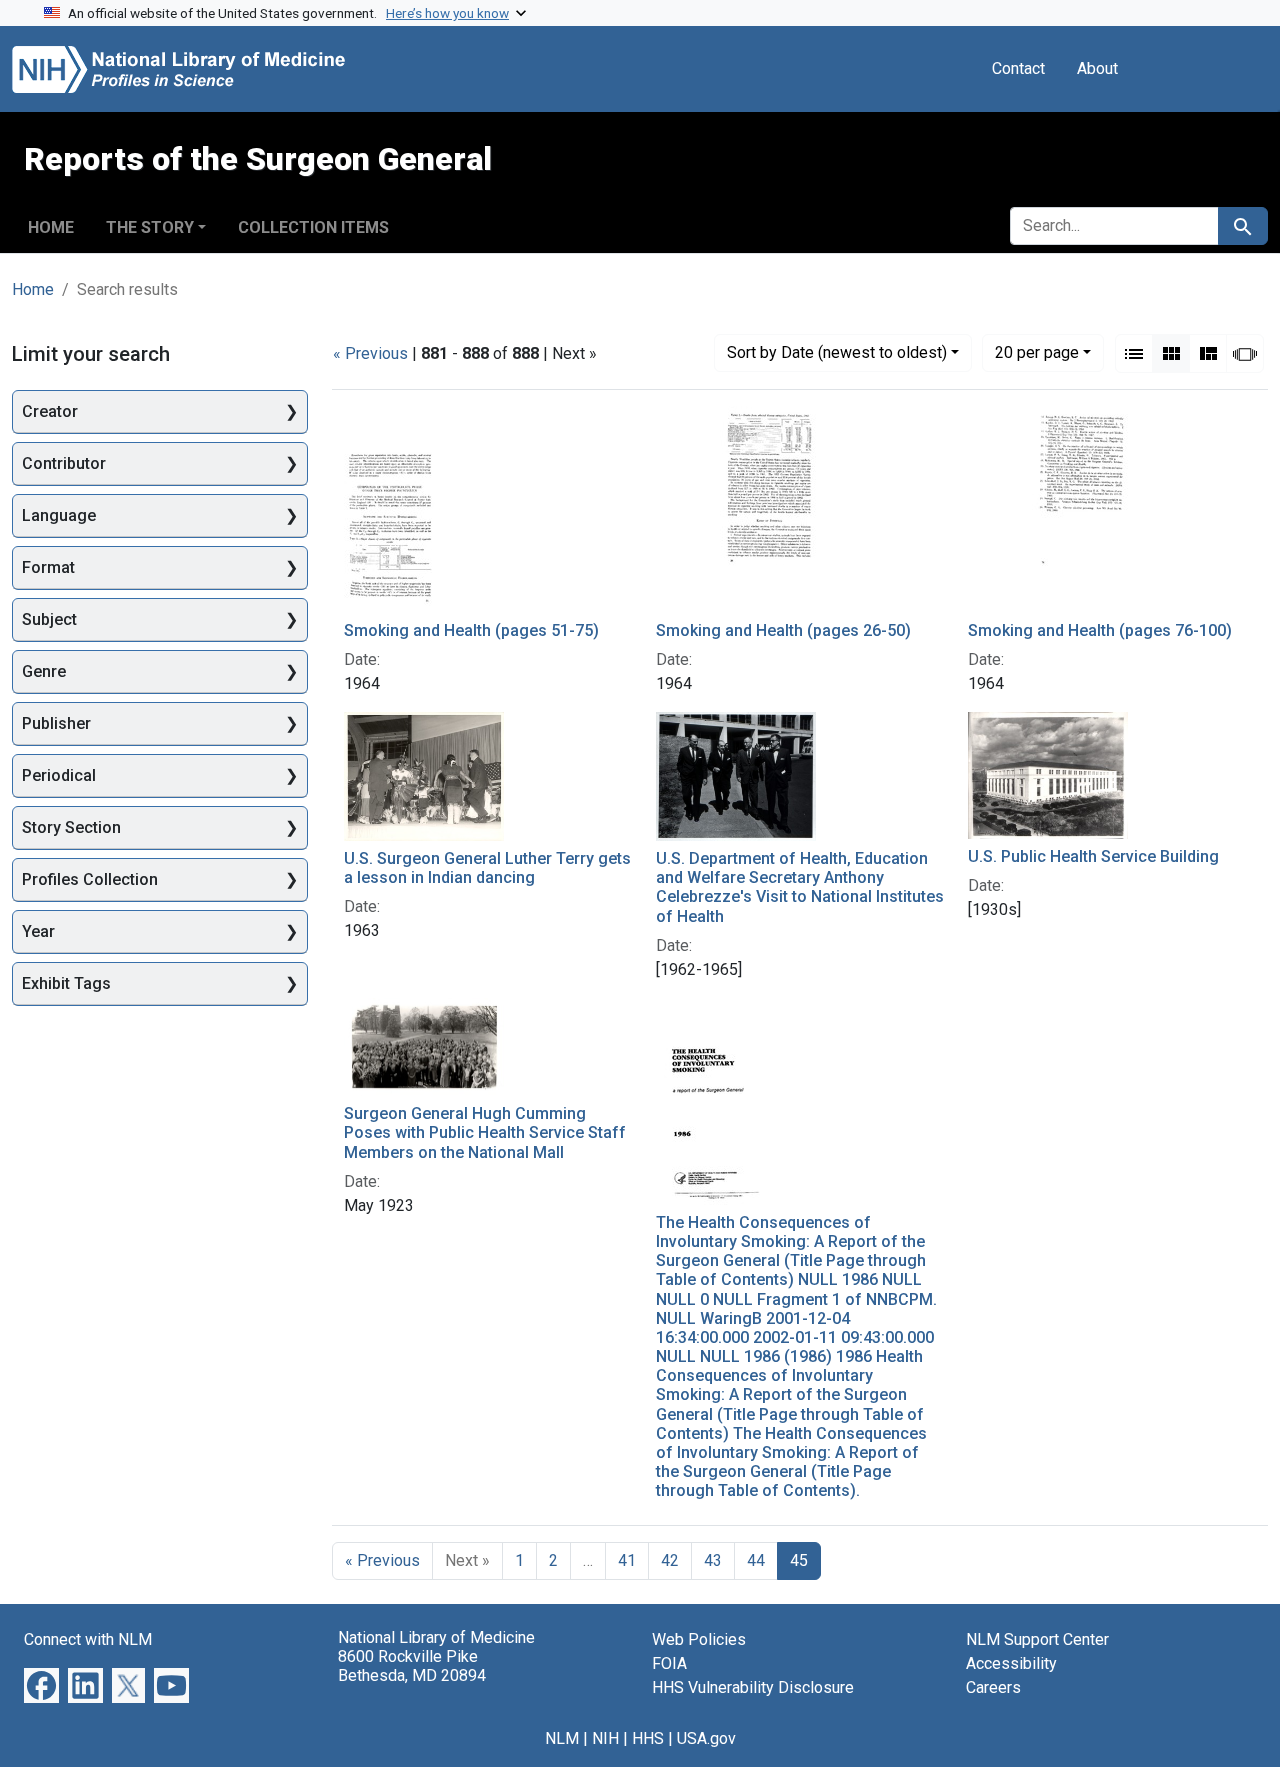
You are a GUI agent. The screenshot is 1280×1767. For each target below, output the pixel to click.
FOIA (669, 1663)
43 (713, 1560)
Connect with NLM (88, 1639)
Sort (837, 352)
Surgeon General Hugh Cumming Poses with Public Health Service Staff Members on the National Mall (485, 1132)
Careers (993, 1687)
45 (799, 1560)
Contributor (64, 463)
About (1097, 68)
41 (627, 1560)
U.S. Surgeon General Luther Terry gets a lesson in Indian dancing (487, 868)
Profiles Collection (90, 879)
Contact (1018, 68)
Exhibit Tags (66, 983)
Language (59, 515)
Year (38, 931)
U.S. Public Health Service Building (1093, 856)
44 (756, 1560)
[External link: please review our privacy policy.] (41, 1683)
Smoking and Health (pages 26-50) (783, 630)
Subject (49, 619)
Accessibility (1011, 1663)
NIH (605, 1738)
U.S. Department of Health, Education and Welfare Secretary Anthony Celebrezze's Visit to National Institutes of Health (800, 887)
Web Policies (699, 1639)
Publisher (56, 723)
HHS (648, 1738)
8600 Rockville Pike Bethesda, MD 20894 (412, 1666)
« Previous (370, 353)
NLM (562, 1738)
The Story (150, 227)
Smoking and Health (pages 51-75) (471, 630)
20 (1037, 352)
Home (51, 227)
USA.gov (706, 1738)
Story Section (71, 827)
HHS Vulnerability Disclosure (753, 1687)
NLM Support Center (1037, 1639)
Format (48, 567)
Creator (50, 411)
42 (670, 1560)
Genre (44, 671)
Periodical (59, 775)
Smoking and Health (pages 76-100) (1100, 630)
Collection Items (313, 227)
